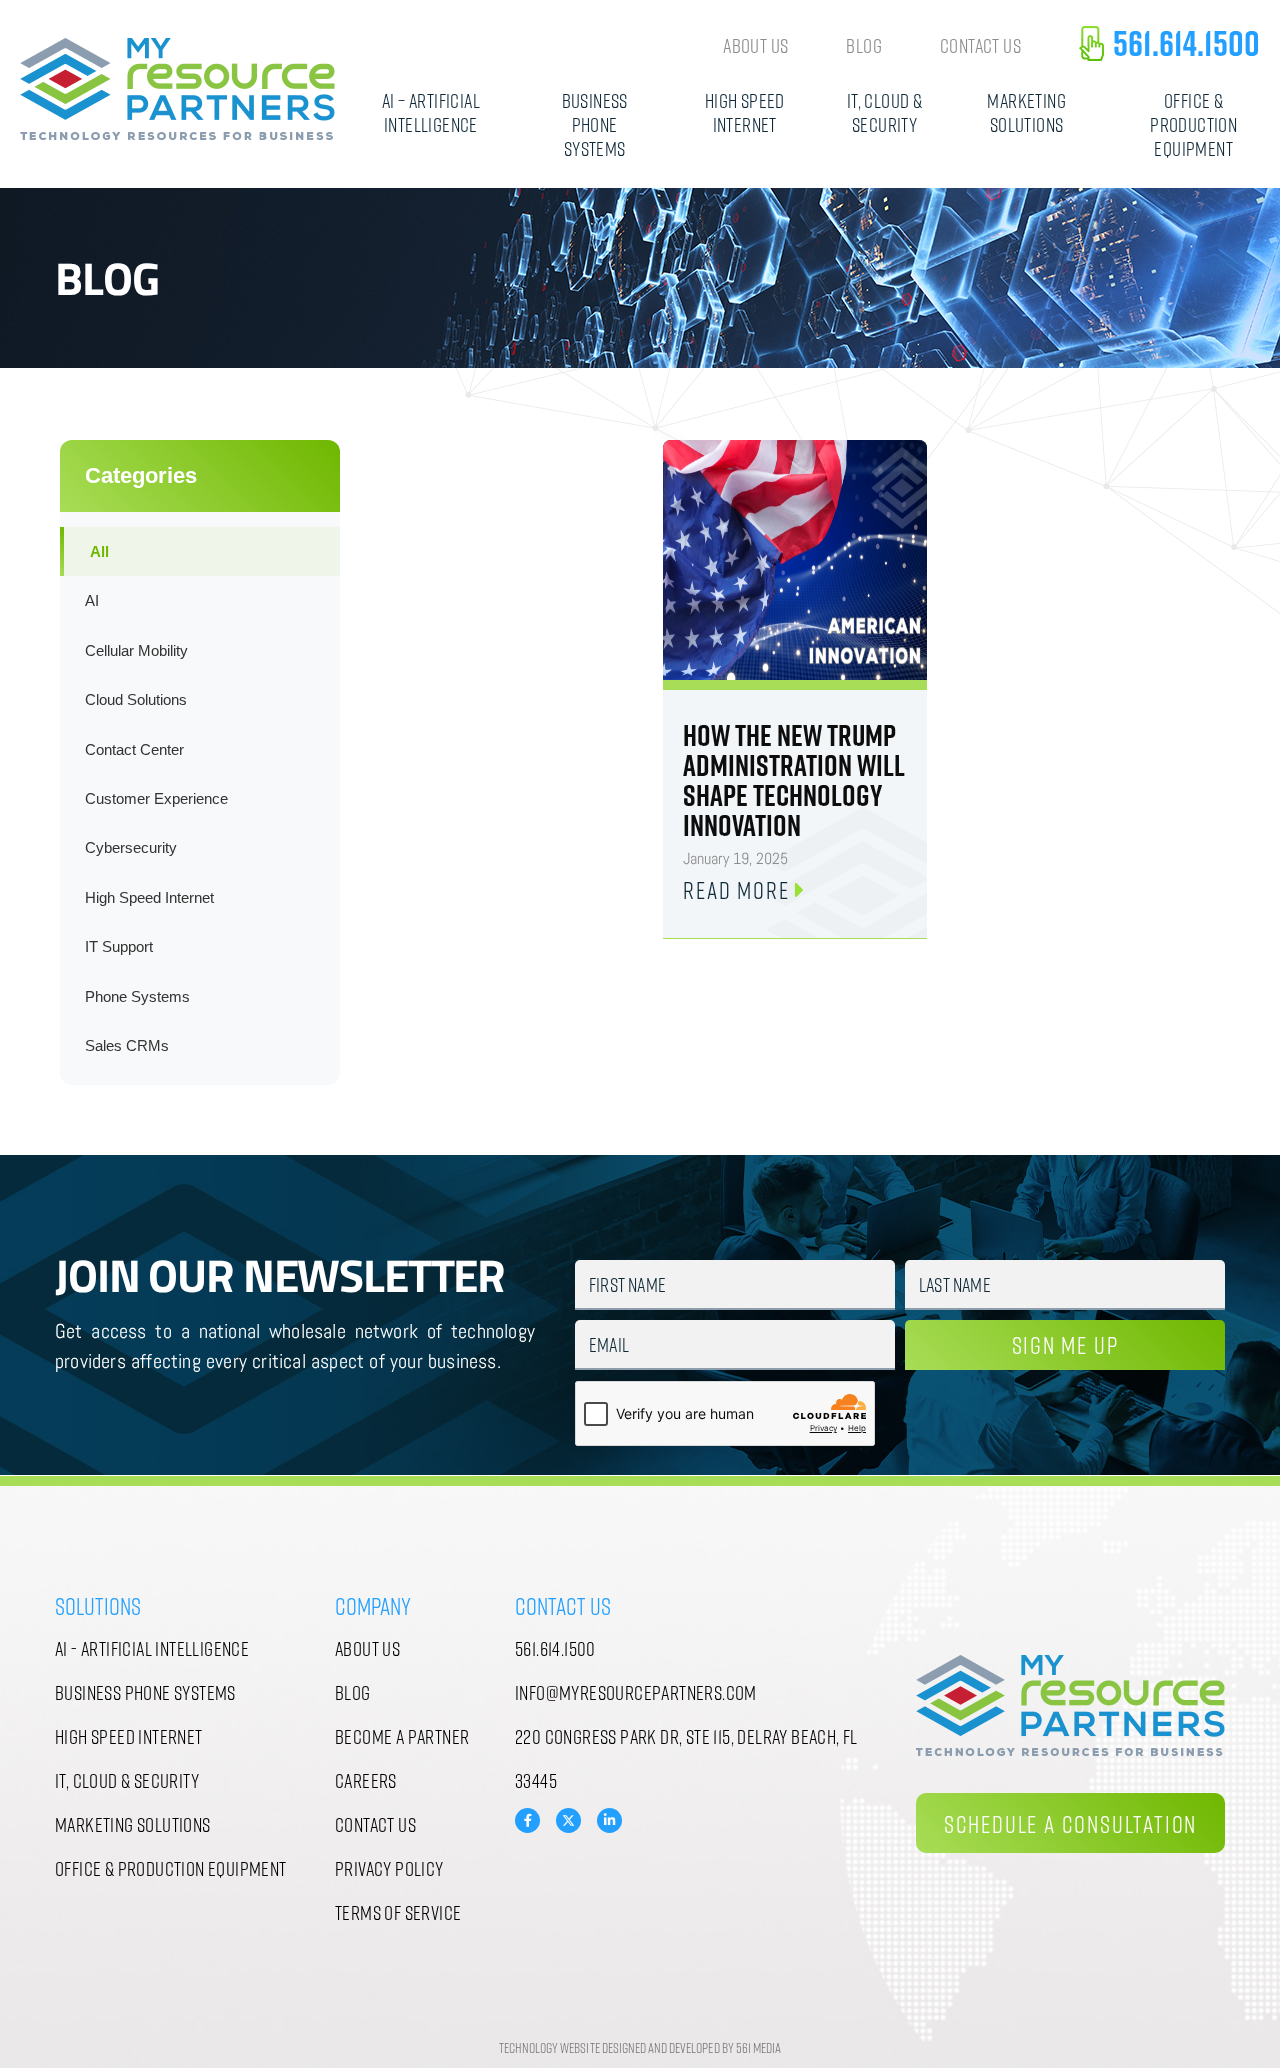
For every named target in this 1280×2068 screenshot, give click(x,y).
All (99, 551)
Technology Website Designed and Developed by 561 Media (640, 2047)
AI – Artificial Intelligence (431, 112)
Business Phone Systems (595, 124)
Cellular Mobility (136, 650)
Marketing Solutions (1026, 112)
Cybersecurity (131, 847)
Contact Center (134, 749)
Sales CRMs (127, 1045)
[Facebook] (527, 1820)
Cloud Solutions (136, 699)
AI (92, 600)
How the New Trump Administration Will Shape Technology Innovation (794, 780)
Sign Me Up (1065, 1344)
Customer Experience (156, 798)
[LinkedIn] (609, 1820)
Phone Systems (137, 996)
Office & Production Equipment (1193, 124)
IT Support (119, 946)
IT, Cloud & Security (884, 112)
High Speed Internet (745, 112)
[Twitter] (568, 1818)
